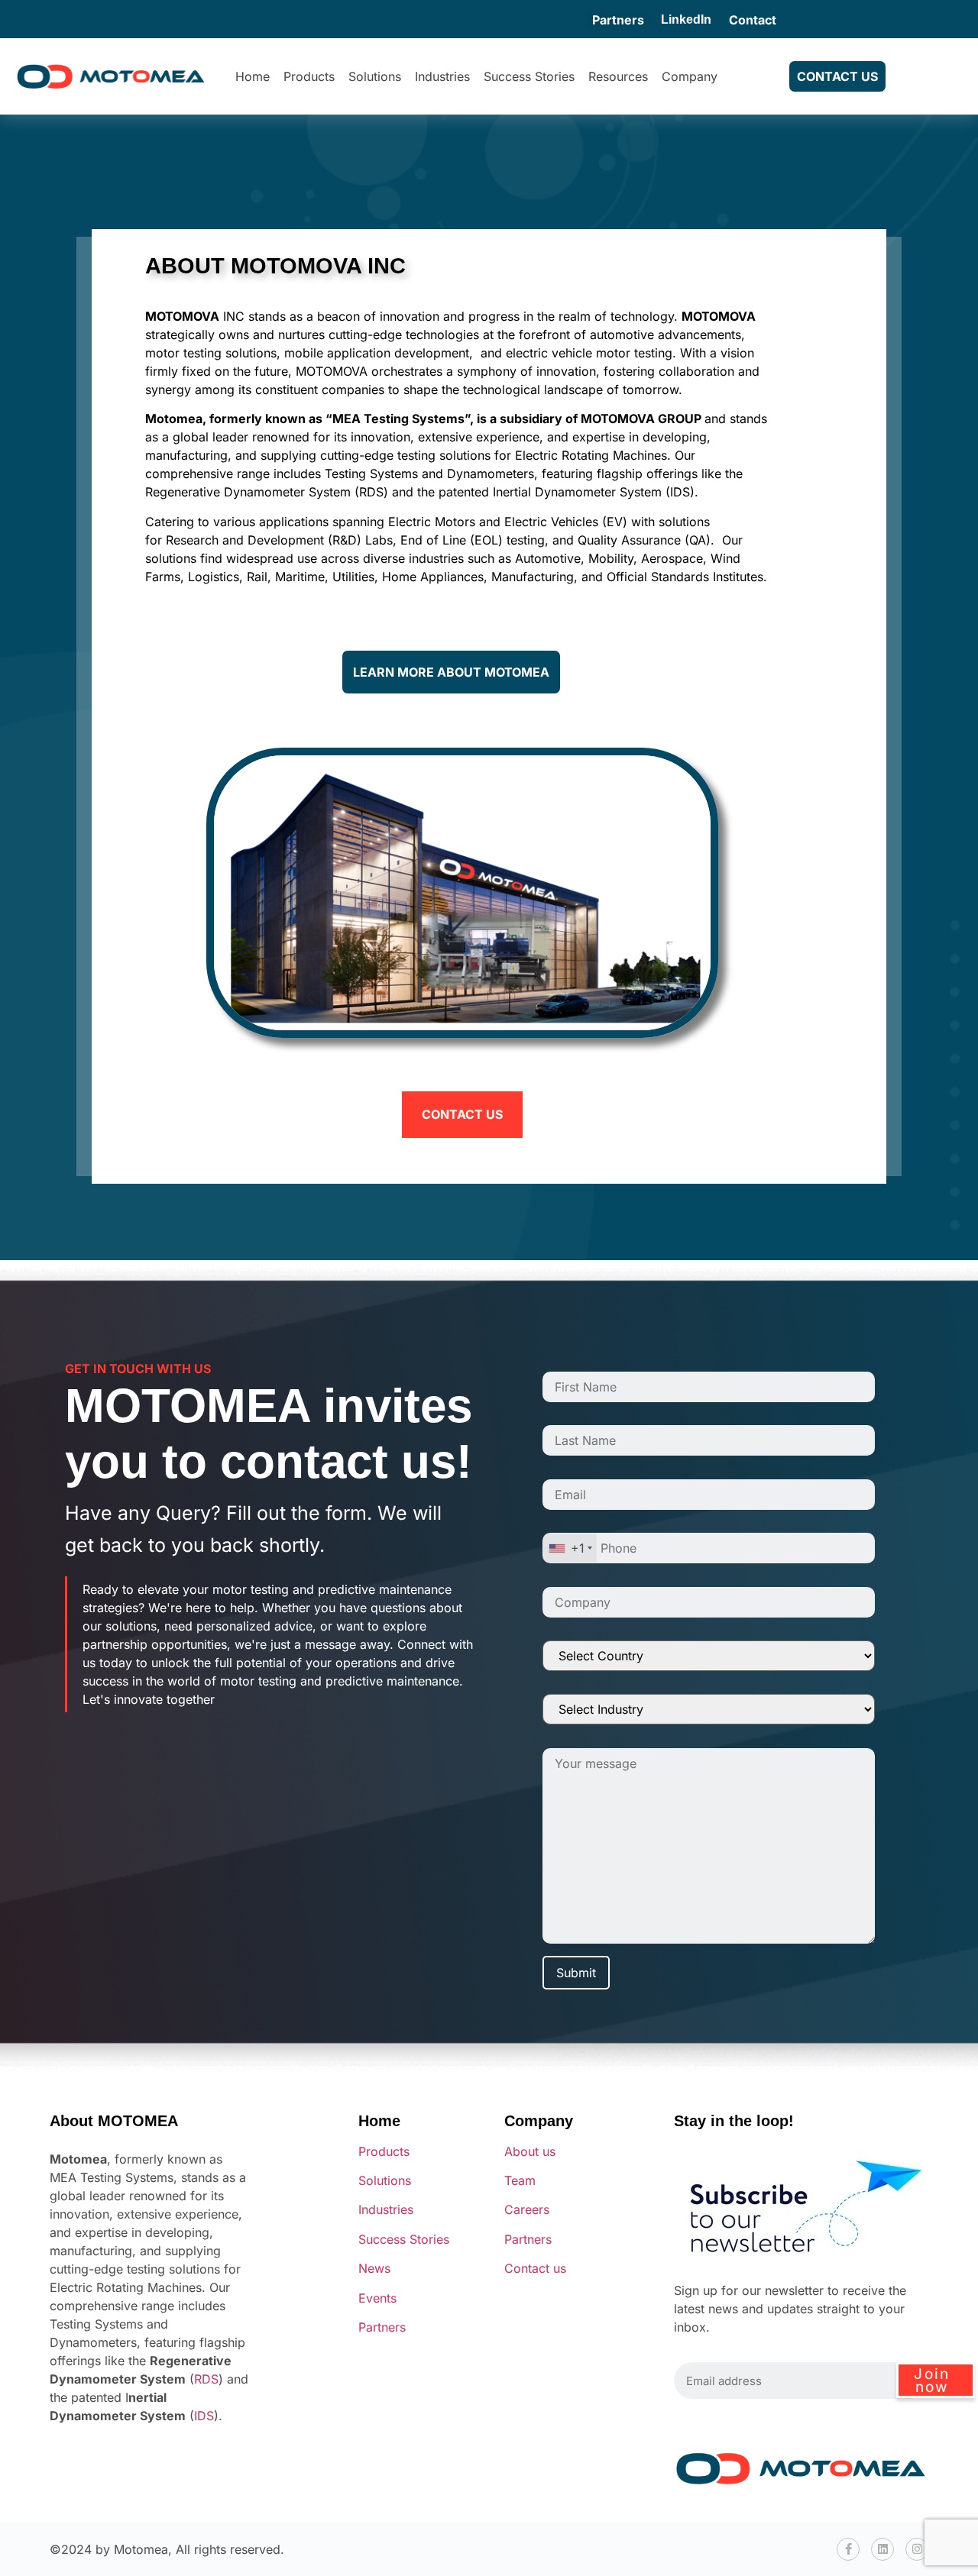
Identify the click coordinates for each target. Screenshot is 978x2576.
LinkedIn (686, 19)
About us (530, 2151)
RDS (206, 2379)
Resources (618, 76)
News (374, 2268)
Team (520, 2180)
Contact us (535, 2268)
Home (253, 76)
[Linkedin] (882, 2549)
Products (309, 76)
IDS (204, 2416)
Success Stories (529, 76)
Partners (618, 20)
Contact (753, 20)
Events (377, 2298)
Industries (442, 76)
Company (690, 76)
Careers (527, 2209)
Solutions (375, 76)
